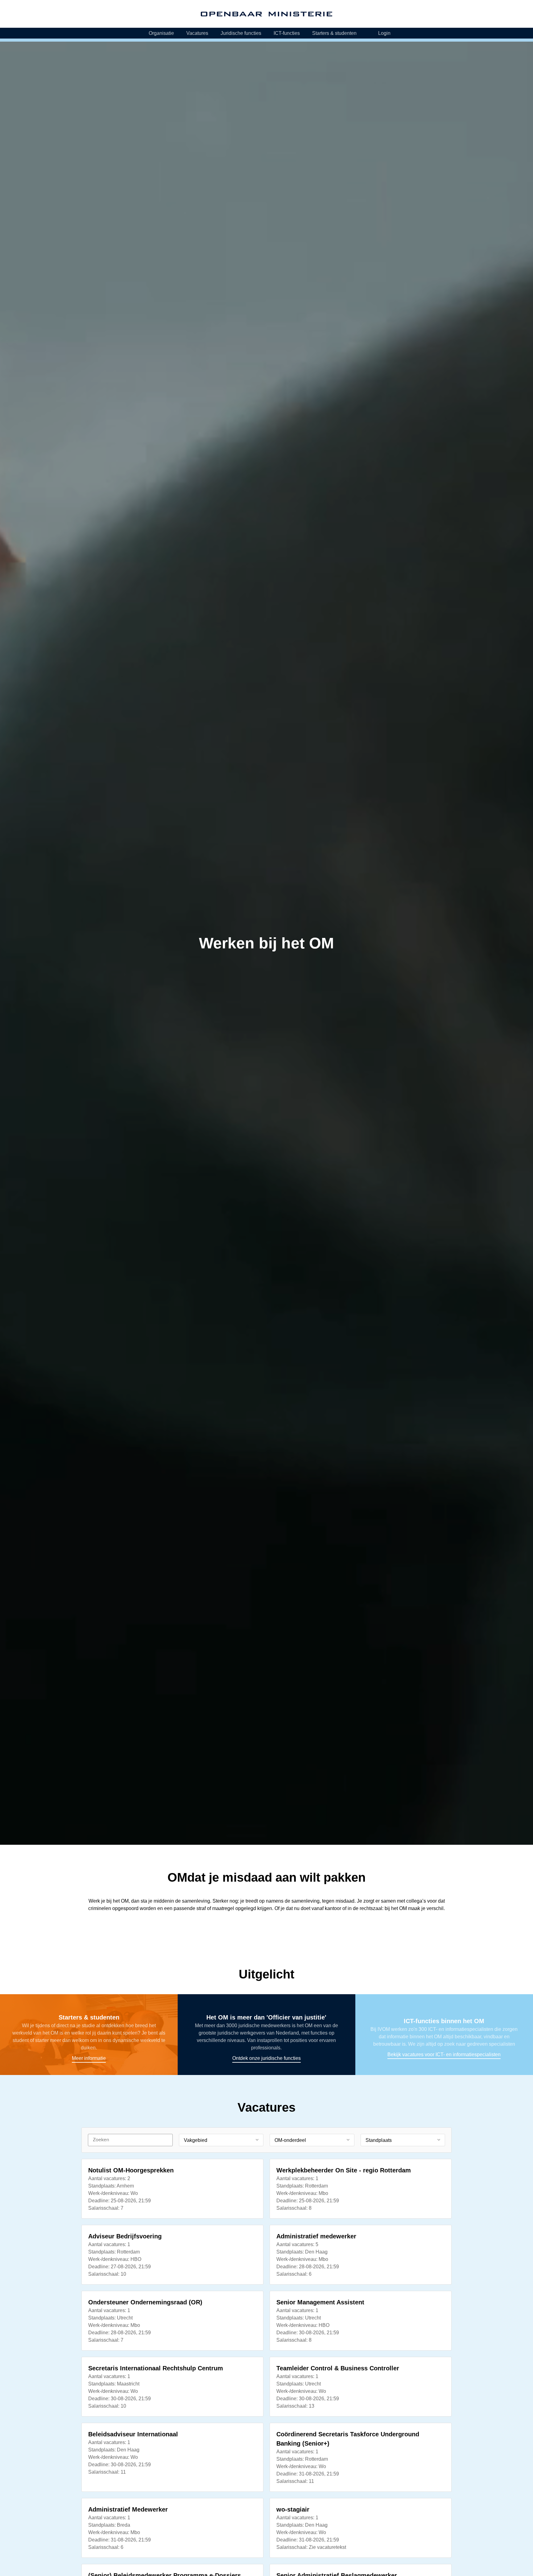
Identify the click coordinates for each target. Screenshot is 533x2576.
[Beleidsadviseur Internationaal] (172, 2457)
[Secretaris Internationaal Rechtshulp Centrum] (172, 2387)
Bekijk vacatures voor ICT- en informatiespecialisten (444, 2035)
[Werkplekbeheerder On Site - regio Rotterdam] (361, 2189)
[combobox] (221, 2140)
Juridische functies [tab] (241, 33)
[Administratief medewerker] (361, 2255)
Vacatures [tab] (197, 33)
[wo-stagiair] (361, 2528)
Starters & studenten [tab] (334, 33)
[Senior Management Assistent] (361, 2321)
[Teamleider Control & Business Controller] (361, 2387)
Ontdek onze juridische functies (266, 2035)
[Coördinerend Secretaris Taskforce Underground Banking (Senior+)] (361, 2457)
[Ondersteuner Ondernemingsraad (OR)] (172, 2321)
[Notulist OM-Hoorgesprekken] (172, 2189)
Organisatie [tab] (161, 33)
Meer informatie (89, 2035)
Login (384, 33)
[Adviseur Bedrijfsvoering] (172, 2255)
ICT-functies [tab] (287, 33)
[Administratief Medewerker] (172, 2528)
